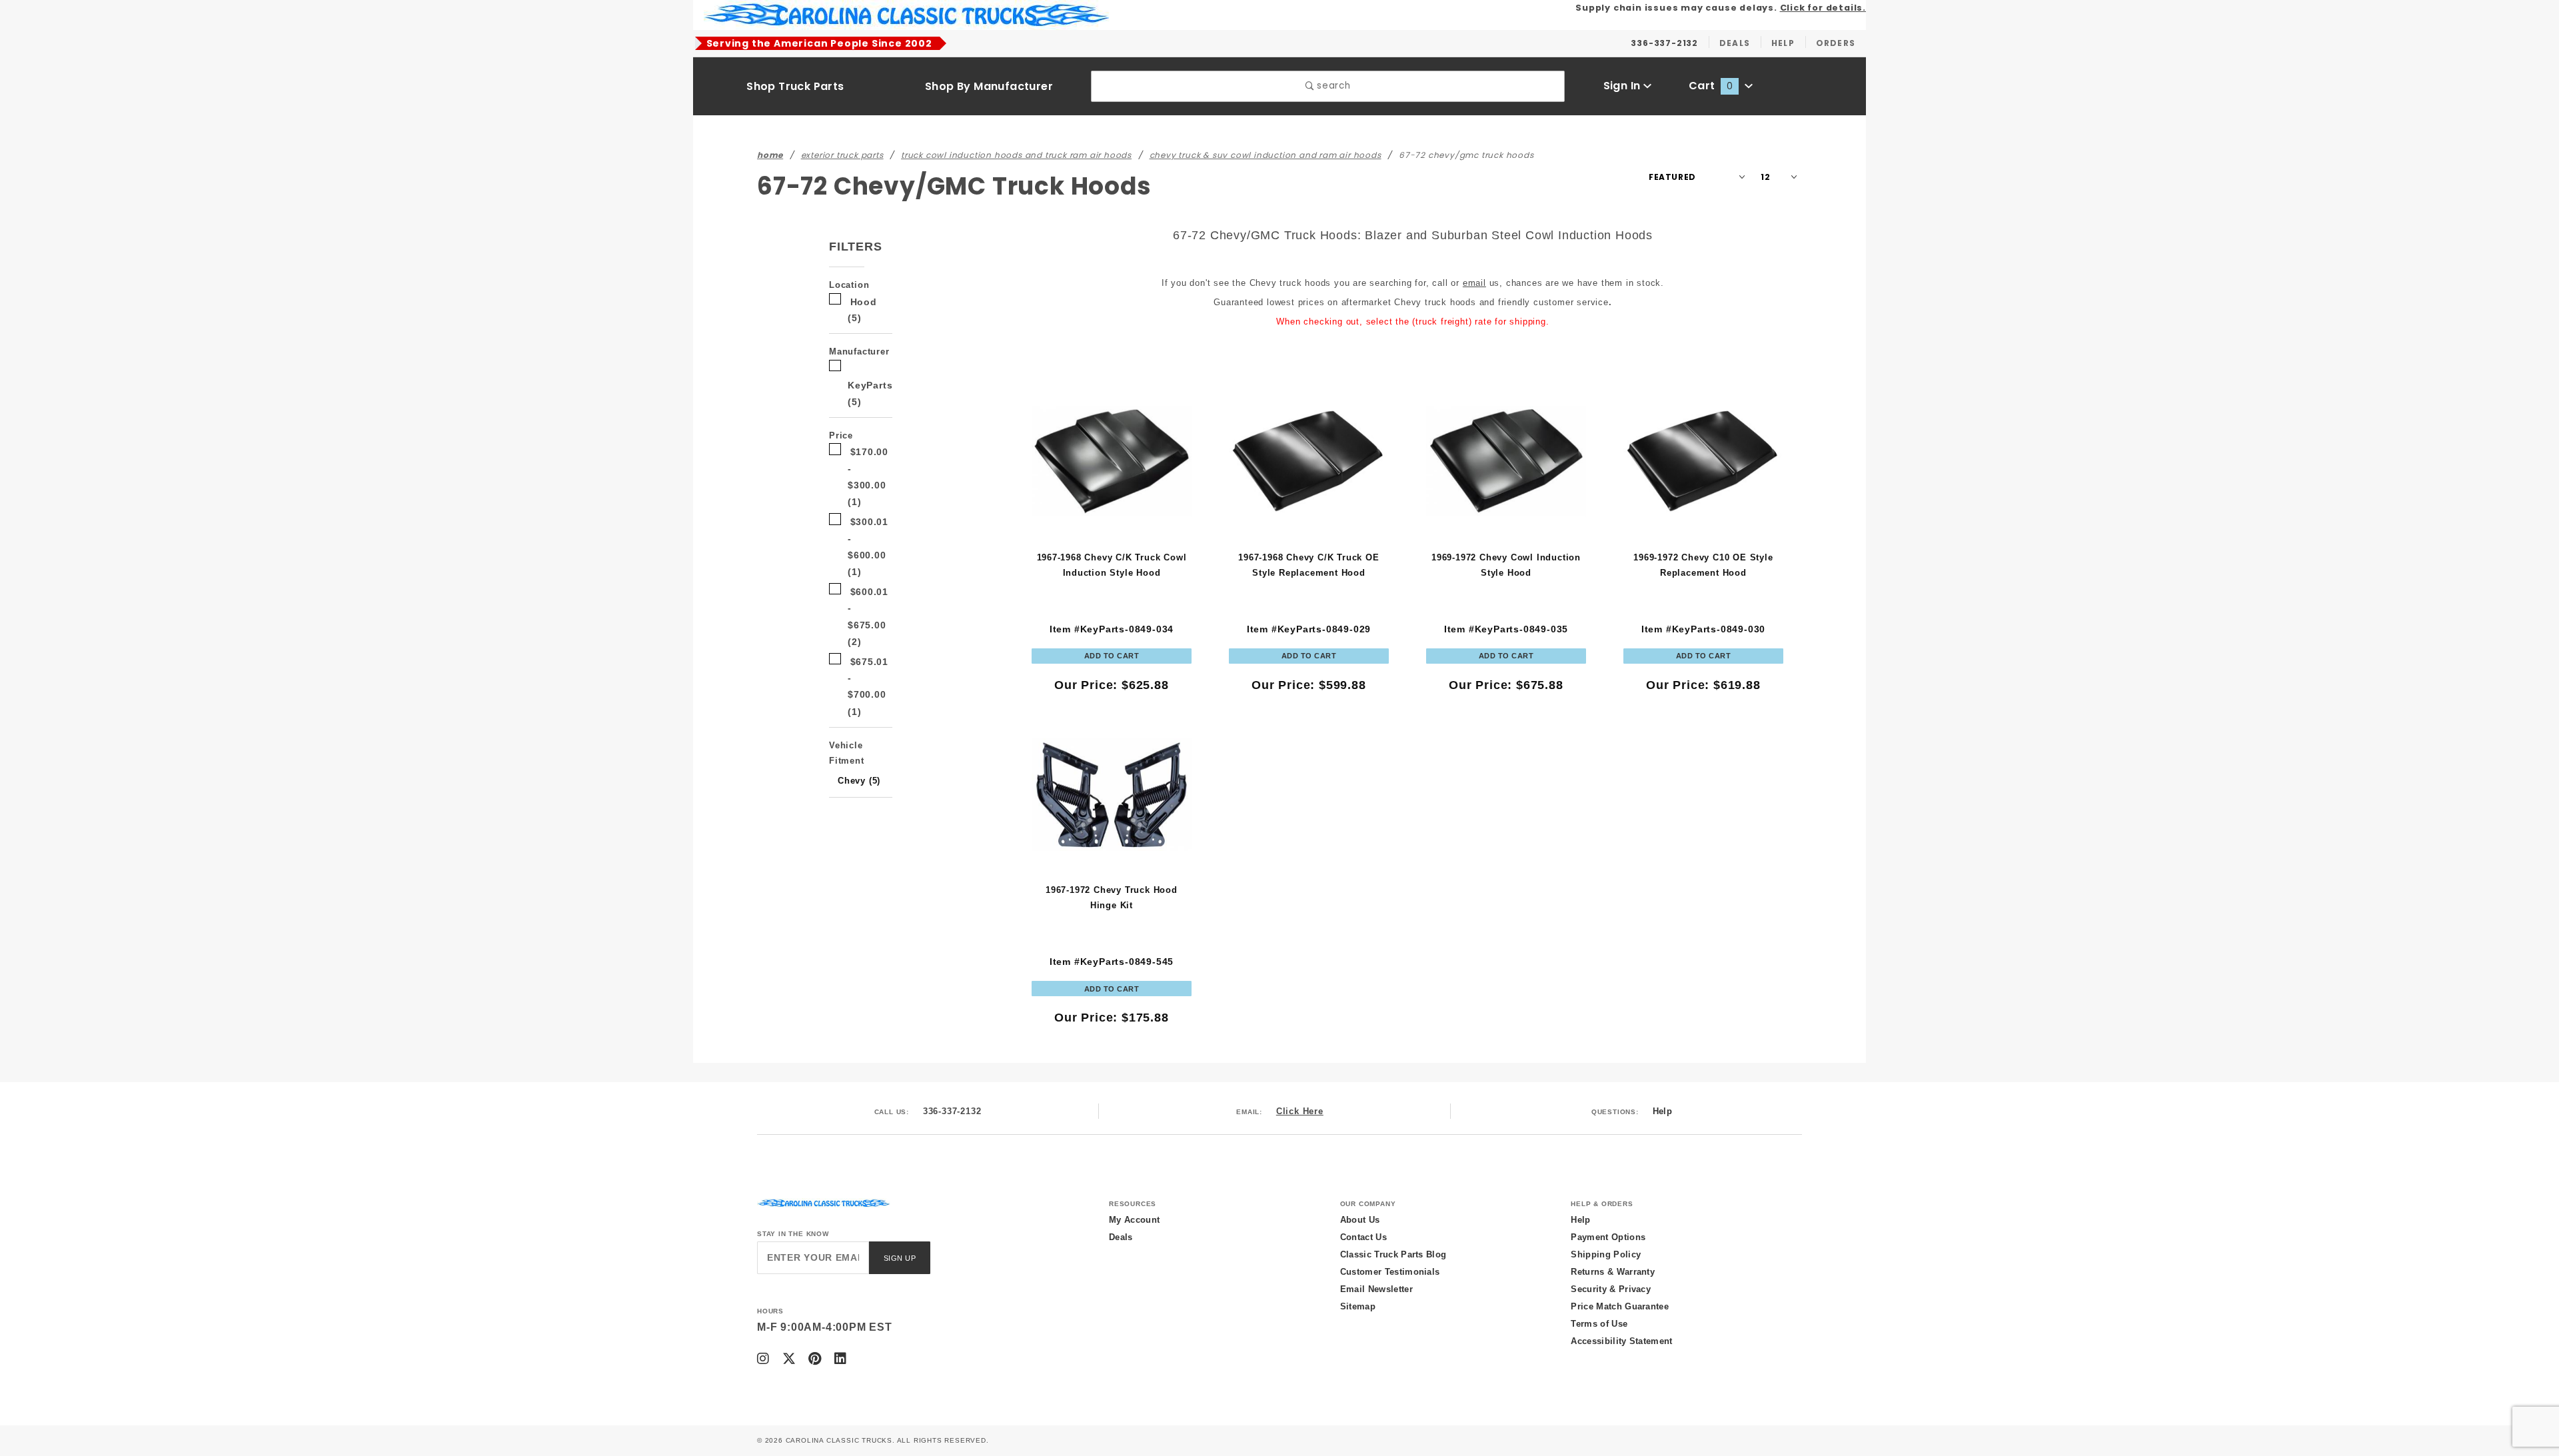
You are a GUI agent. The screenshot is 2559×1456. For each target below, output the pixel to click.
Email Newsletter (1376, 1289)
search (1332, 86)
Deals (1121, 1237)
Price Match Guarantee (1620, 1306)
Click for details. (1823, 8)
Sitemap (1358, 1306)
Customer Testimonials (1390, 1272)
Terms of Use (1599, 1324)
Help (1662, 1111)
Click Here (1300, 1111)
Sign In (1623, 86)
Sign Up (900, 1258)
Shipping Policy (1606, 1254)
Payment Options (1608, 1237)
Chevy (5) (859, 781)
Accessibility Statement (1621, 1341)
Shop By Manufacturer (989, 86)
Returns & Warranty (1613, 1272)
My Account (1134, 1220)
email (1474, 283)
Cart (1711, 86)
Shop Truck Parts (795, 86)
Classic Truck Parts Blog (1393, 1254)
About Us (1360, 1220)
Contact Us (1363, 1237)
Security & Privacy (1611, 1289)
